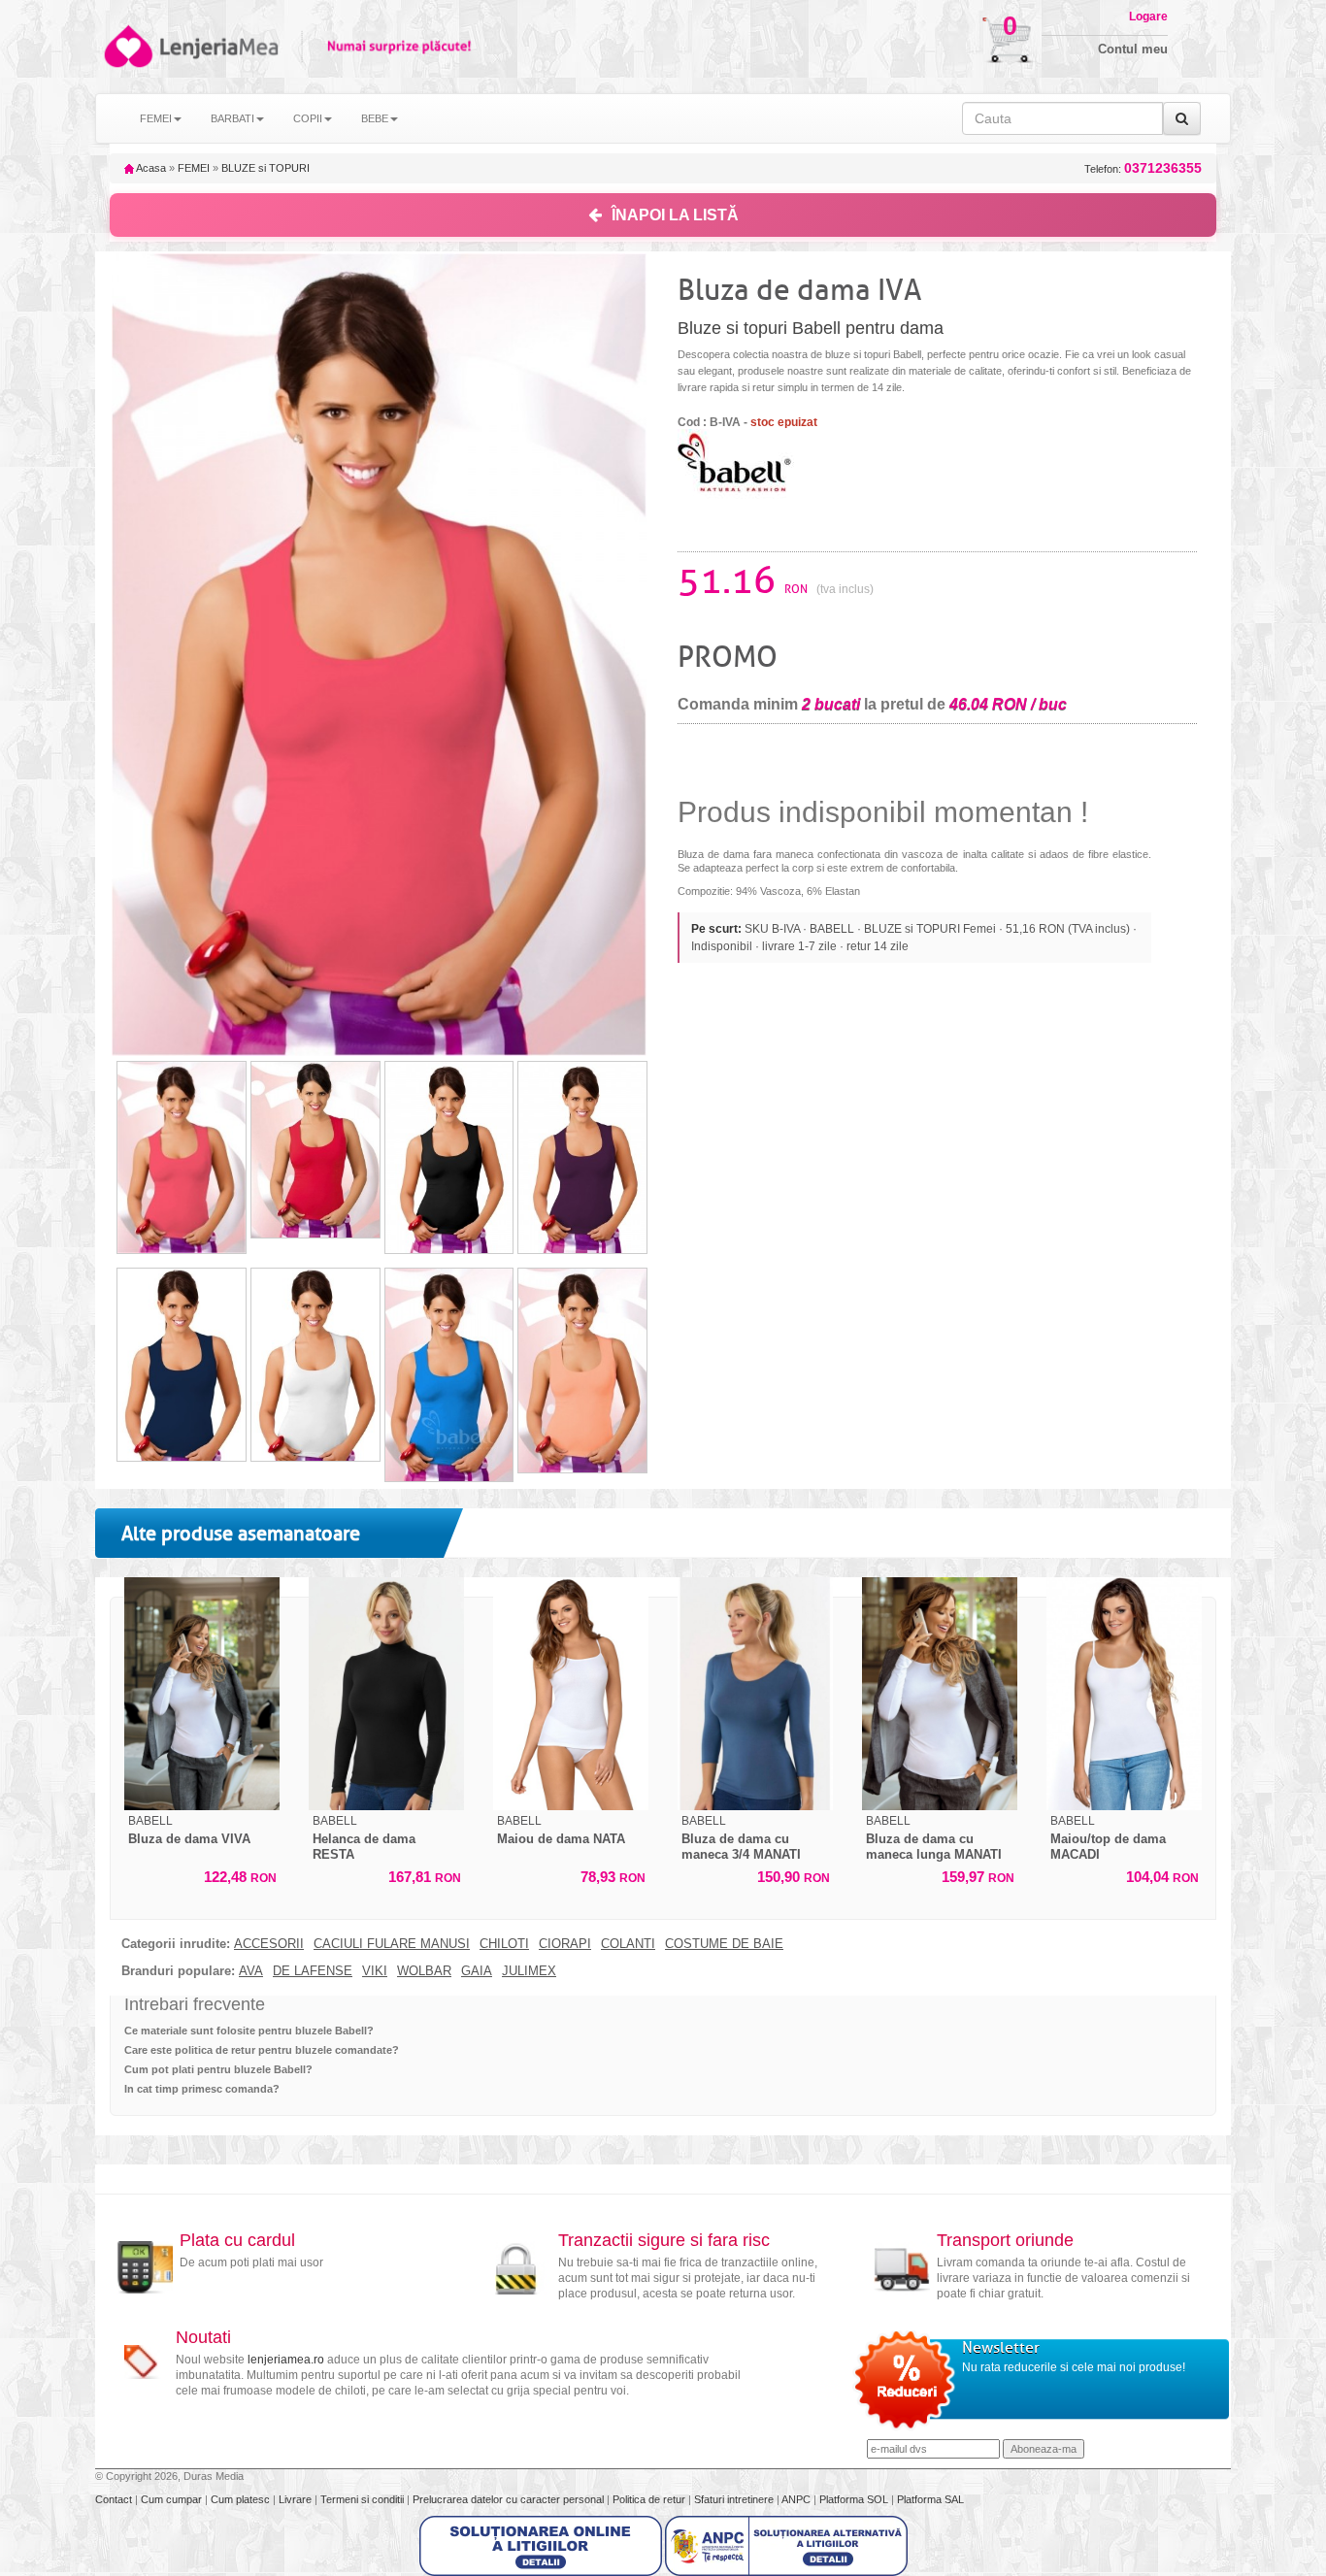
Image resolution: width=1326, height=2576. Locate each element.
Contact (115, 2499)
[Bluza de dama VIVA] (202, 1694)
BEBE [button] (375, 118)
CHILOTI (504, 1944)
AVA (251, 1971)
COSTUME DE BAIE (724, 1944)
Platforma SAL (930, 2499)
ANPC (796, 2499)
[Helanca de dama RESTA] (386, 1694)
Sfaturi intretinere (735, 2499)
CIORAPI (565, 1944)
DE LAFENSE (313, 1971)
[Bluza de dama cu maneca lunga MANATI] (940, 1694)
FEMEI (194, 168)
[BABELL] (736, 463)
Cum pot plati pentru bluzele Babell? (218, 2069)
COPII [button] (308, 118)
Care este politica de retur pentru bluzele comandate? (262, 2050)
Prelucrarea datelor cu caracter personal (510, 2499)
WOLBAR (424, 1971)
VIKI (375, 1971)
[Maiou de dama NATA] (571, 1694)
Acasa (150, 168)
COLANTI (628, 1944)
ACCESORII (269, 1944)
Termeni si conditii (364, 2499)
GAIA (477, 1971)
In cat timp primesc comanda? (202, 2089)
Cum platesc (242, 2499)
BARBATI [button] (232, 118)
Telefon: (1143, 168)
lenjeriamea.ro (286, 2360)
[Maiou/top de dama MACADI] (1124, 1694)
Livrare (297, 2499)
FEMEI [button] (156, 118)
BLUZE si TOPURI (265, 168)
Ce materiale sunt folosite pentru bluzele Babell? (249, 2031)
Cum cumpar (173, 2499)
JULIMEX (529, 1971)
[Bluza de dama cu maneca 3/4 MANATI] (755, 1694)
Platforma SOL (854, 2499)
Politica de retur (650, 2499)
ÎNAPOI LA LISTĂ (675, 215)
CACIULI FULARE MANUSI (392, 1944)
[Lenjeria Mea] (127, 46)
